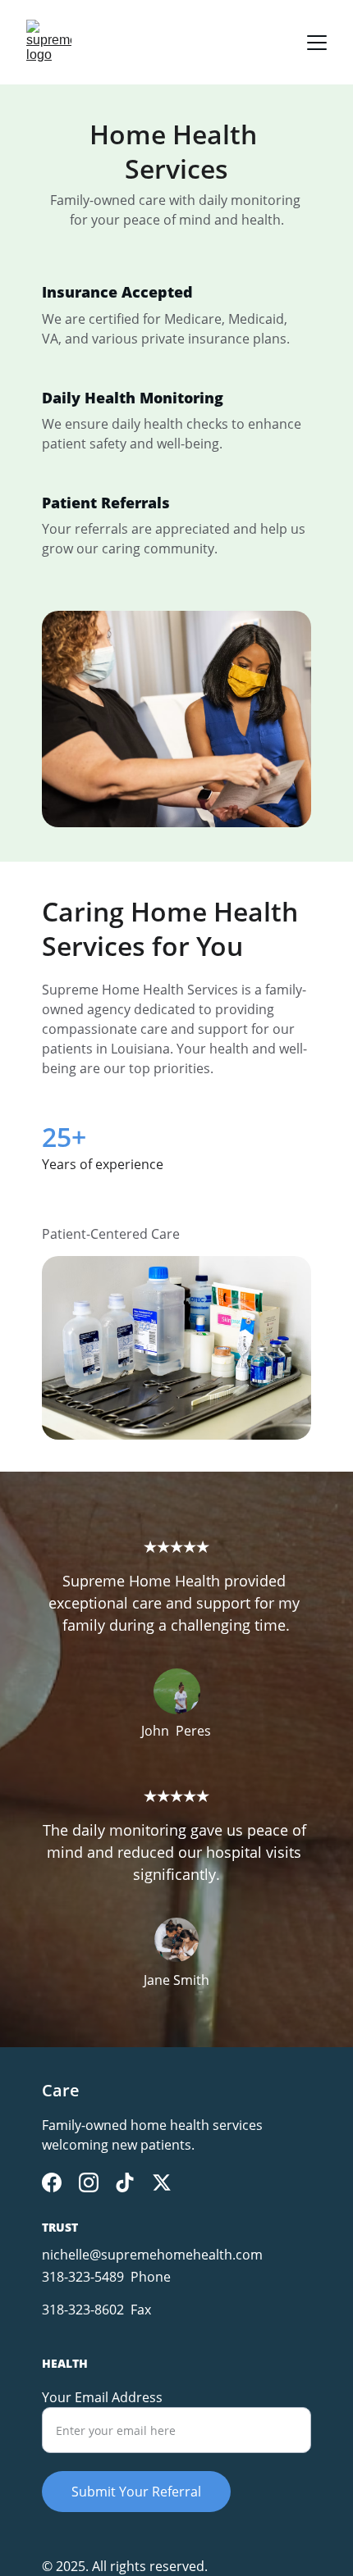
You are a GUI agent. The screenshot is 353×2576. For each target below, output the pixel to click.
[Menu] (317, 43)
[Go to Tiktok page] (125, 2182)
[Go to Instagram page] (89, 2182)
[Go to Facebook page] (52, 2182)
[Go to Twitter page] (162, 2182)
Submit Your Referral (136, 2492)
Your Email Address (102, 2397)
